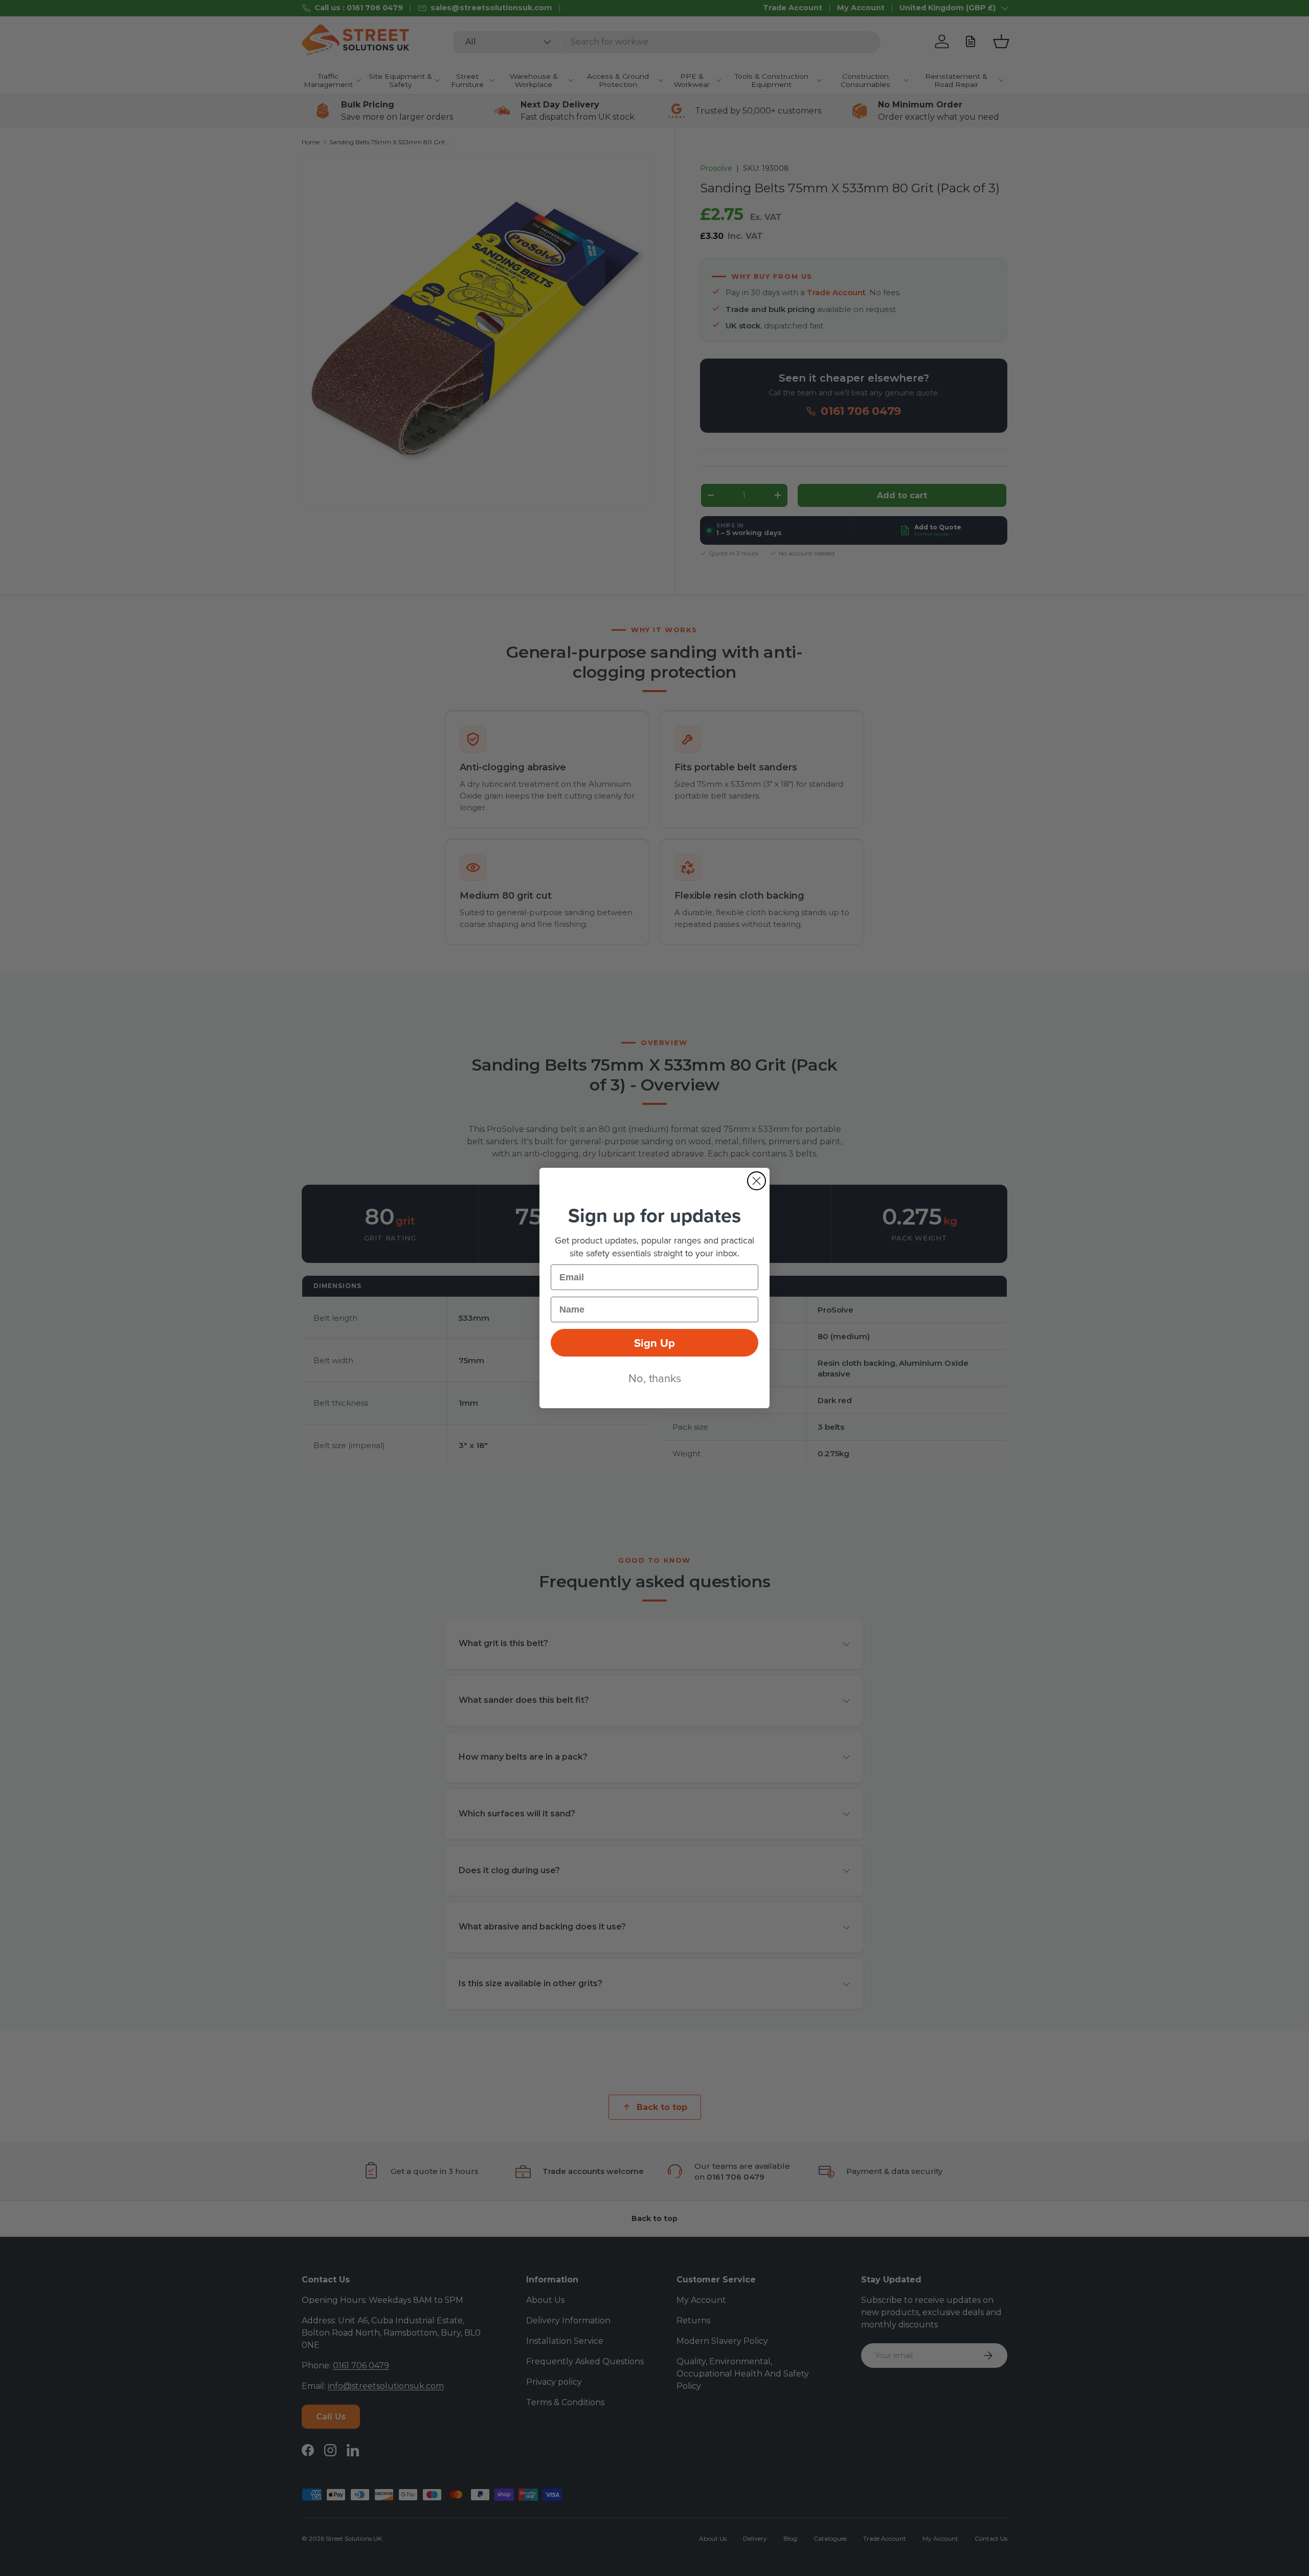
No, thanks (655, 1378)
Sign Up (654, 1343)
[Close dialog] (757, 1181)
